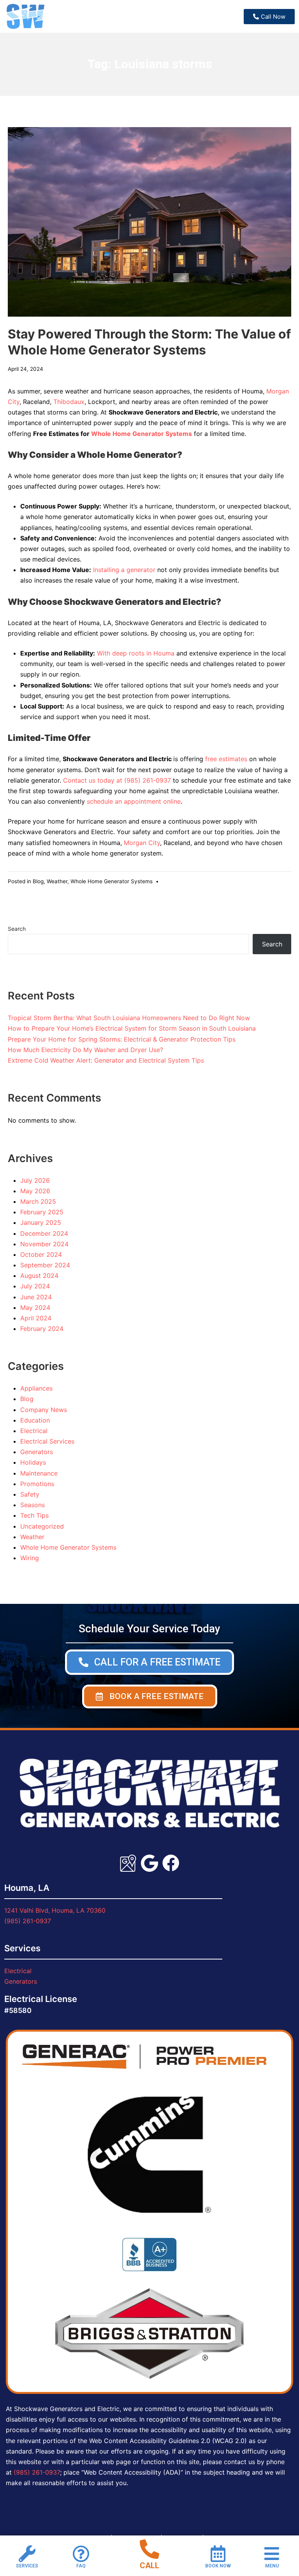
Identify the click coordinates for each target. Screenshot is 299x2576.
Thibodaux (69, 402)
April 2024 (36, 1318)
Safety (30, 1494)
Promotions (37, 1484)
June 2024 (36, 1297)
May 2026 (35, 1191)
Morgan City (142, 843)
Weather (57, 881)
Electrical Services (47, 1441)
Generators (37, 1452)
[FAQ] (81, 2554)
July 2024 (35, 1286)
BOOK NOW (218, 2566)
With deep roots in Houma (136, 653)
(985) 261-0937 (28, 1921)
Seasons (33, 1505)
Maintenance (39, 1473)
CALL (149, 2565)
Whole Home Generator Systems (142, 434)
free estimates (226, 759)
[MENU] (272, 2554)
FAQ (81, 2566)
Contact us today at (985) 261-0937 (117, 780)
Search (17, 929)
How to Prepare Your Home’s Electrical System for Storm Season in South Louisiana (132, 1028)
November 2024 (44, 1244)
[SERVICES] (27, 2554)
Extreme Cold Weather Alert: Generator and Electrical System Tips (106, 1060)
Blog (38, 881)
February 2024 (42, 1329)
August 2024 (39, 1276)
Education (35, 1420)
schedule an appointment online (134, 801)
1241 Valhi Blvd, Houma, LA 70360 (55, 1910)
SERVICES (27, 2566)
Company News (44, 1410)
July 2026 (35, 1180)
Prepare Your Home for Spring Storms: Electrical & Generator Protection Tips (122, 1039)
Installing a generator (124, 570)
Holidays (33, 1462)
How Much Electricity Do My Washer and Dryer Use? (85, 1050)
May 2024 (35, 1307)
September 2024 (45, 1265)
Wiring (30, 1558)
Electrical (34, 1431)
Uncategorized (42, 1526)
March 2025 (38, 1201)
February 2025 (42, 1212)
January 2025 (41, 1222)
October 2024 (41, 1254)
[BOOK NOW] (218, 2554)
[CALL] (149, 2549)
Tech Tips (34, 1515)
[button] (150, 1696)
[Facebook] (171, 1863)
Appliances (36, 1388)
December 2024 (44, 1233)
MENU (272, 2566)
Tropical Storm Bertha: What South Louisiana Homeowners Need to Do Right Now (129, 1018)
